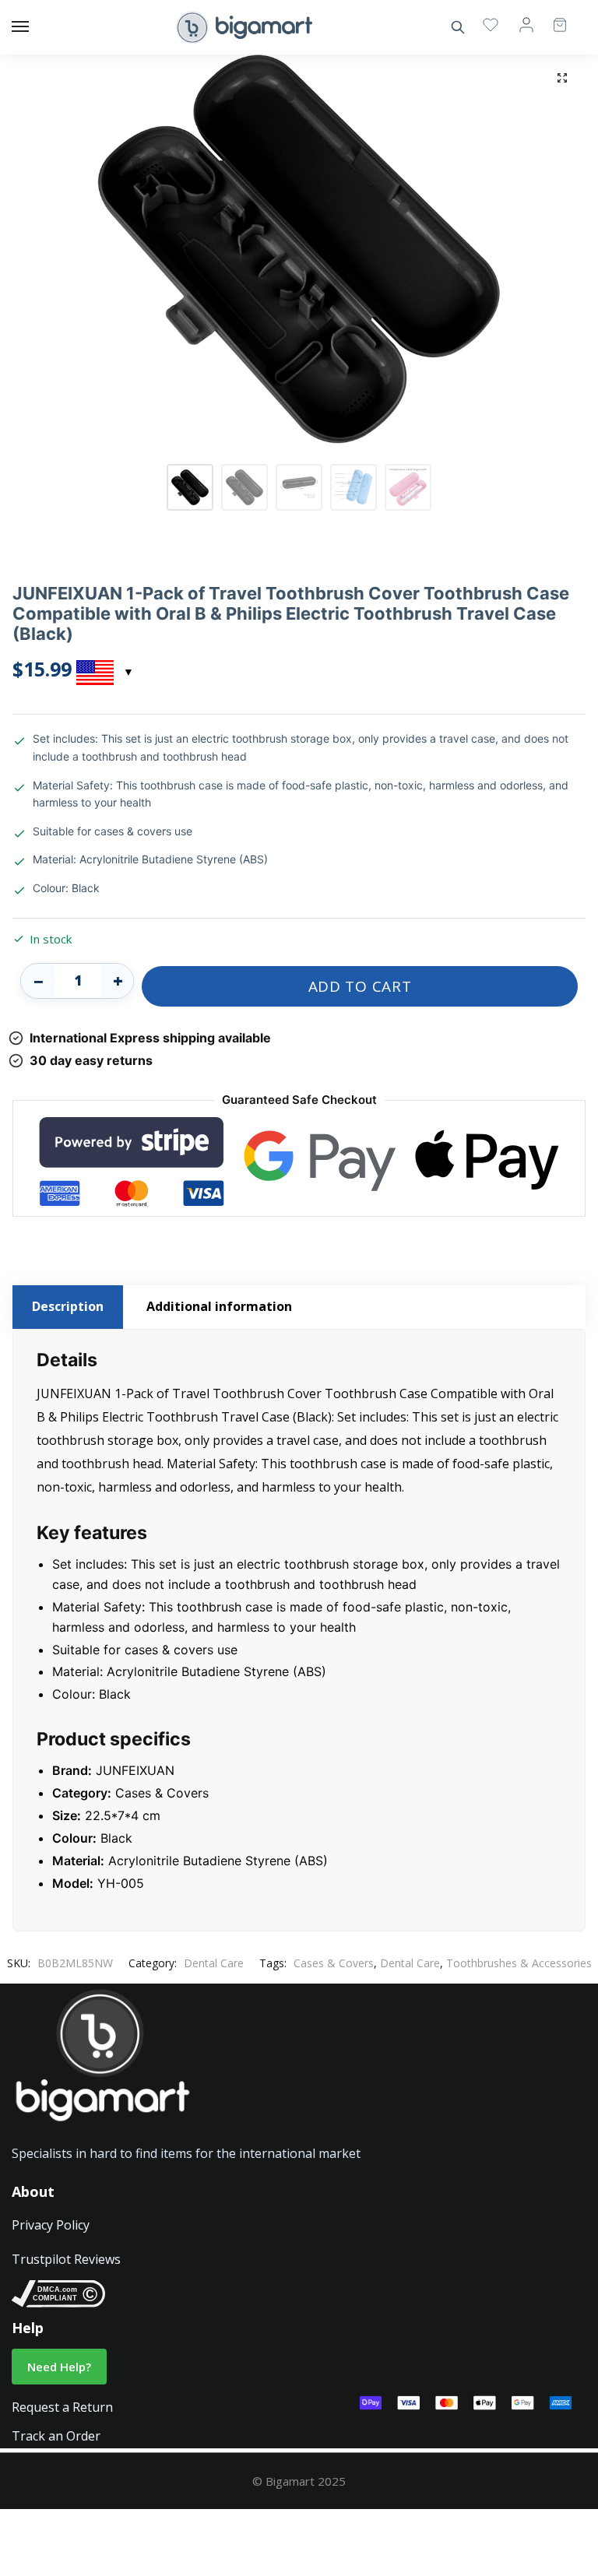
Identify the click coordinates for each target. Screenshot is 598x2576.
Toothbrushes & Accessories (519, 1963)
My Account (526, 24)
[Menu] (35, 27)
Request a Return (62, 2407)
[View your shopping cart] (552, 18)
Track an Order (56, 2436)
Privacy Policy (51, 2225)
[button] (562, 78)
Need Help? (59, 2367)
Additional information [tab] (219, 1306)
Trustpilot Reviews (66, 2259)
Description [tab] (68, 1306)
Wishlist (491, 24)
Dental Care (214, 1963)
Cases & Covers (334, 1963)
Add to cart (360, 986)
